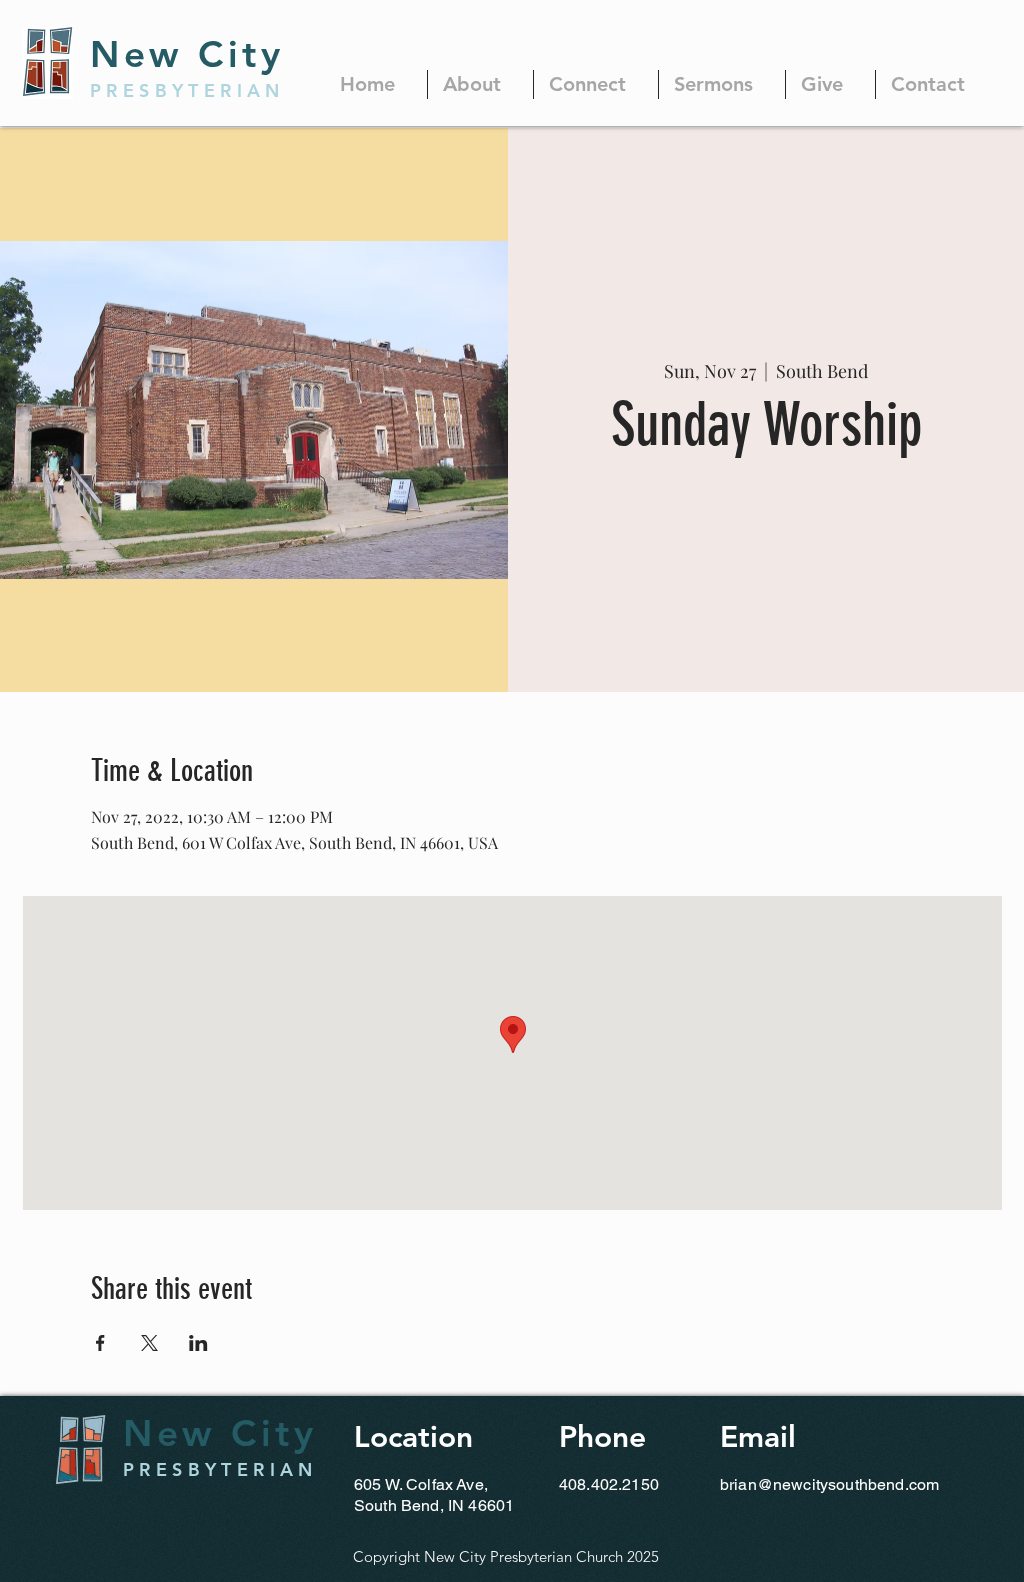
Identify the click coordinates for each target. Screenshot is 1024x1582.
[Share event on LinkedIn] (198, 1343)
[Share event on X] (149, 1343)
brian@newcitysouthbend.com (829, 1484)
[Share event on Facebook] (100, 1343)
